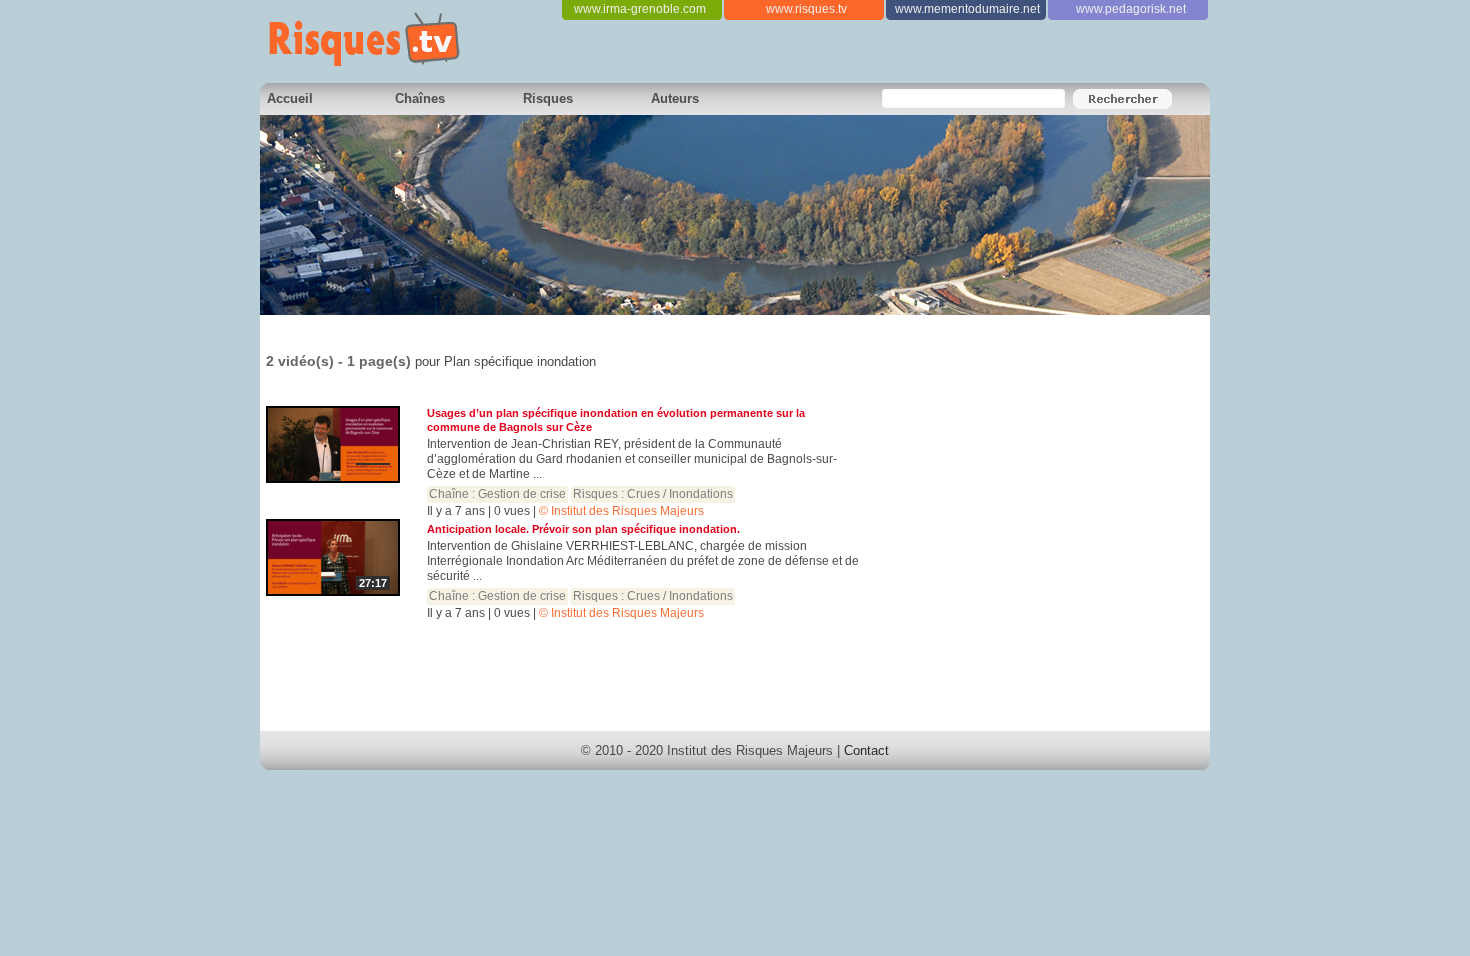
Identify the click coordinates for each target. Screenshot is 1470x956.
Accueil (290, 98)
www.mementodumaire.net (967, 9)
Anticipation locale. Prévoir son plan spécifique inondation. (583, 529)
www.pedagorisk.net (1131, 9)
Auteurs (675, 98)
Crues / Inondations (680, 494)
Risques (548, 98)
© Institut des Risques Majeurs (621, 511)
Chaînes (420, 98)
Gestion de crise (522, 494)
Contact (866, 750)
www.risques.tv (806, 9)
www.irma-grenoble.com (640, 9)
